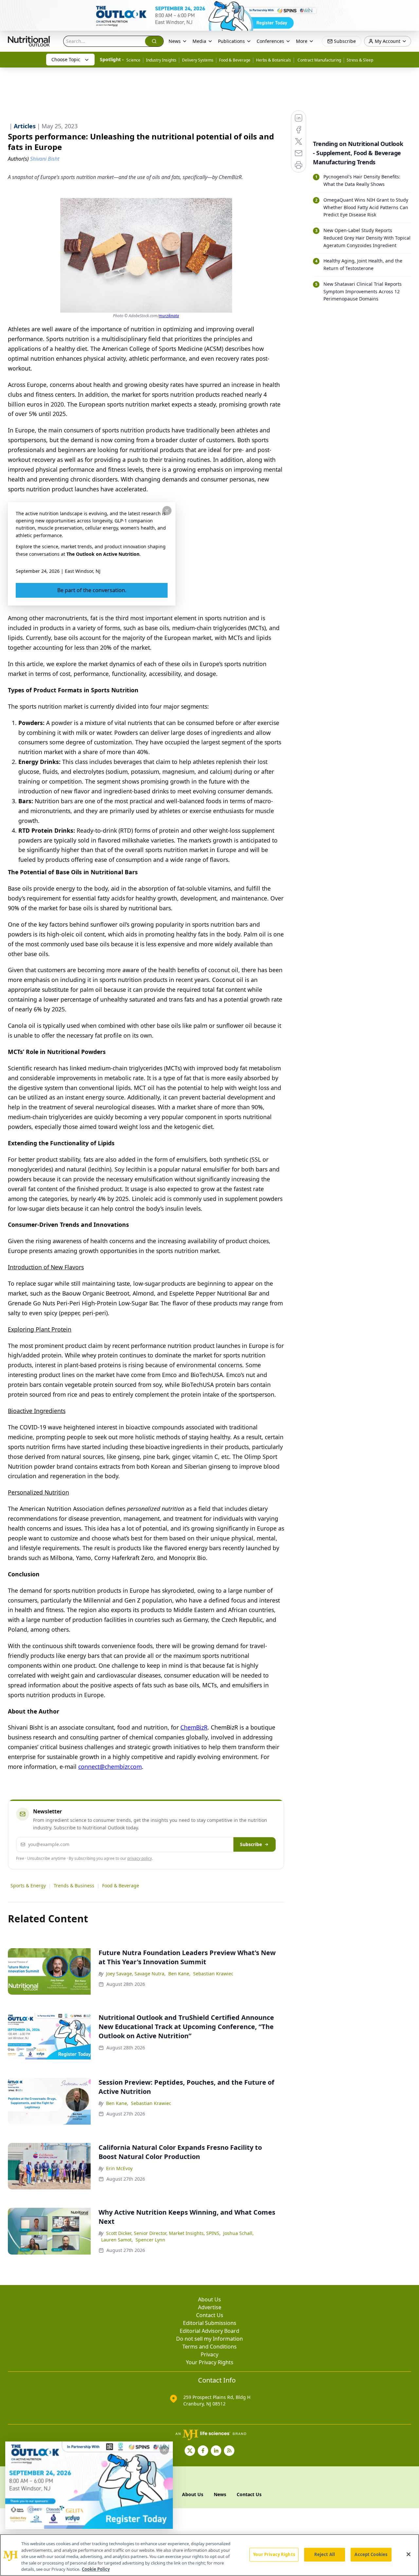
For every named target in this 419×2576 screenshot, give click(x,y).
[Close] (409, 2554)
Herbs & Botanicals (273, 60)
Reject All (325, 2554)
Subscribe (251, 1844)
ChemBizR (194, 1727)
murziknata (169, 316)
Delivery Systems (198, 60)
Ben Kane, (179, 1974)
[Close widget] (164, 2450)
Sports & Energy (28, 1886)
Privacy (209, 2354)
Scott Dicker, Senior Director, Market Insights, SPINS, (163, 2233)
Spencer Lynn (150, 2240)
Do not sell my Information (209, 2339)
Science (133, 60)
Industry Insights (161, 60)
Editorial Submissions (210, 2323)
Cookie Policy (96, 2569)
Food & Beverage (235, 60)
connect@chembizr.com (110, 1767)
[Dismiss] (167, 511)
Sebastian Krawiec (213, 1974)
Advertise (210, 2307)
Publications (231, 41)
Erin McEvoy (119, 2168)
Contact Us (210, 2315)
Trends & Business (74, 1886)
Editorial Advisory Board (209, 2331)
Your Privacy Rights (210, 2362)
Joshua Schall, (238, 2233)
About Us (209, 2299)
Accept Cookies (371, 2554)
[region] (209, 2555)
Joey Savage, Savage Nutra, (136, 1974)
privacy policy (140, 1858)
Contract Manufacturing (319, 60)
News (175, 41)
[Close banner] (410, 9)
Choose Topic (66, 59)
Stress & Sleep (360, 60)
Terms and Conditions (209, 2347)
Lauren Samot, (117, 2240)
